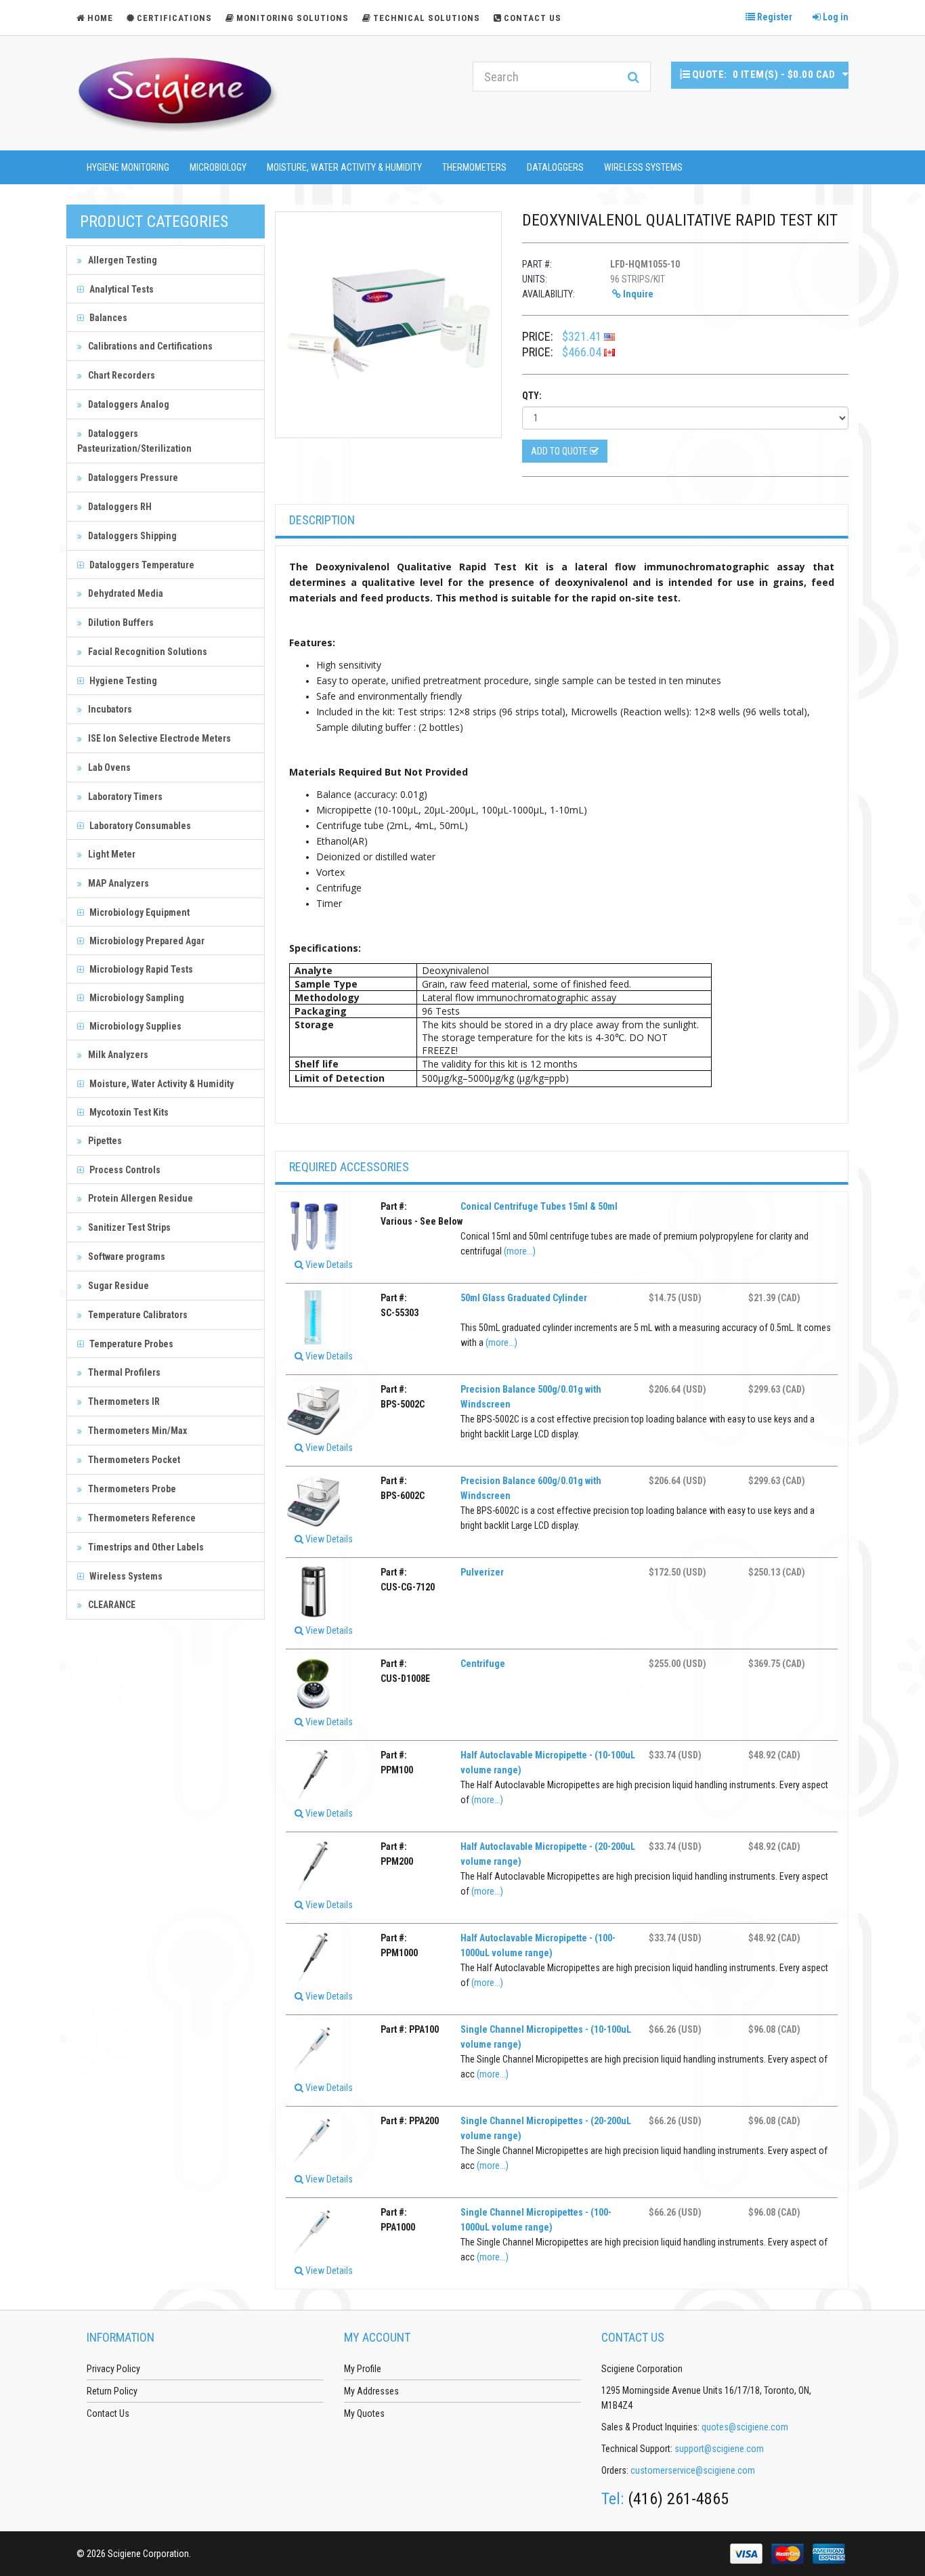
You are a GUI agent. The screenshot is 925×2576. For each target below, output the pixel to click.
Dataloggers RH (119, 507)
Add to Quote (560, 451)
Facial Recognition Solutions (147, 652)
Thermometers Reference (141, 1518)
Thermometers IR (123, 1401)
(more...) (520, 1251)
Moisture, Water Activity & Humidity (344, 167)
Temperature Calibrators (137, 1315)
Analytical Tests (121, 289)
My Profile (363, 2369)
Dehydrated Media (125, 593)
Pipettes (104, 1141)
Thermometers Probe (131, 1489)
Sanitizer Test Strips (128, 1227)
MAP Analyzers (117, 883)
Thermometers (474, 167)
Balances (107, 318)
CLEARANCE (111, 1605)
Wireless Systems (643, 167)
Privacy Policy (113, 2369)
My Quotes (364, 2413)
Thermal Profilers (123, 1372)
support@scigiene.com (719, 2449)
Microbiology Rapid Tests (140, 969)
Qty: (532, 396)
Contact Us (533, 18)
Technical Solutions (427, 18)
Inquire (637, 294)
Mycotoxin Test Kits (128, 1112)
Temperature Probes (130, 1344)
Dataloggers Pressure (132, 478)
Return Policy (112, 2391)
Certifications (174, 18)
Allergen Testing (122, 260)
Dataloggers (555, 167)
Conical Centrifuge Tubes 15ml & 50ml (539, 1206)
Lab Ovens (108, 767)
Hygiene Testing (122, 681)
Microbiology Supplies (134, 1026)
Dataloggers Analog (128, 404)
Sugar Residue (117, 1286)
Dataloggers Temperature (141, 565)
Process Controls (124, 1170)
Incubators (109, 709)
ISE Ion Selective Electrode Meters (158, 738)
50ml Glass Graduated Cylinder (524, 1298)
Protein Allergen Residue (139, 1198)
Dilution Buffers (120, 622)
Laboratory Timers (124, 797)
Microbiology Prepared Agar (146, 941)
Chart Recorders (121, 375)
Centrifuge (483, 1664)
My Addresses (371, 2391)
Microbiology (218, 167)
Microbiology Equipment (138, 912)
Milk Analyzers (117, 1055)
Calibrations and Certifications (149, 346)
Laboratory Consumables (139, 826)
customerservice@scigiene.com (693, 2470)
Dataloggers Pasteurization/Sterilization (134, 441)
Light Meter (111, 854)
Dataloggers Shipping (131, 536)
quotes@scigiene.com (745, 2427)
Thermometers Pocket (133, 1460)
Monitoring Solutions (293, 18)
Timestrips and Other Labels (145, 1547)
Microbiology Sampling (136, 998)
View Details (328, 1265)
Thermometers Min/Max (136, 1431)
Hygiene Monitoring (128, 167)
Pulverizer (482, 1572)
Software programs (126, 1257)
